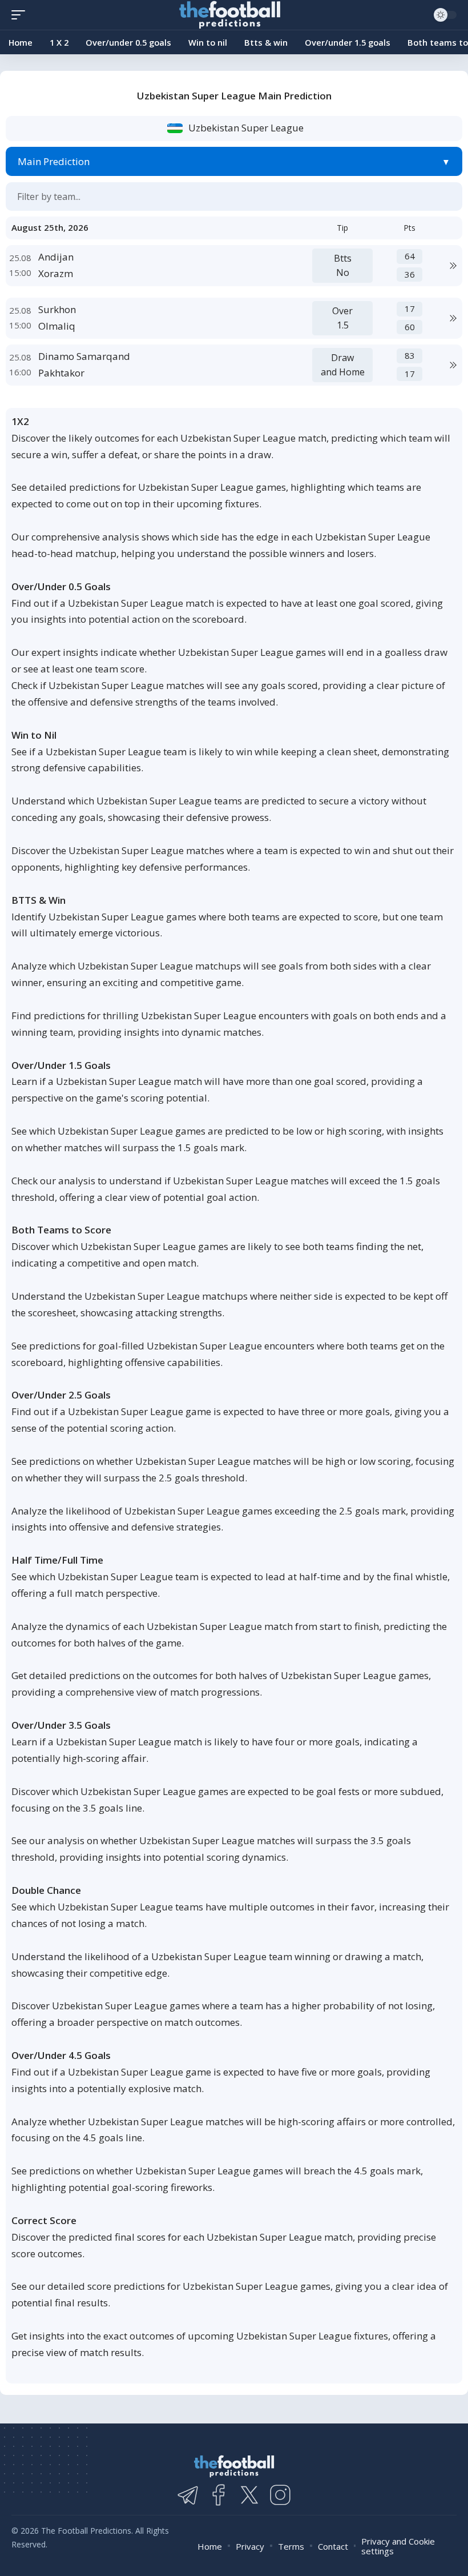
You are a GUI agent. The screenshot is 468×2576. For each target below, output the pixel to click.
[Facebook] (219, 2495)
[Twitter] (249, 2495)
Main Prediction (54, 161)
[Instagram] (280, 2495)
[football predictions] (21, 15)
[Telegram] (188, 2495)
